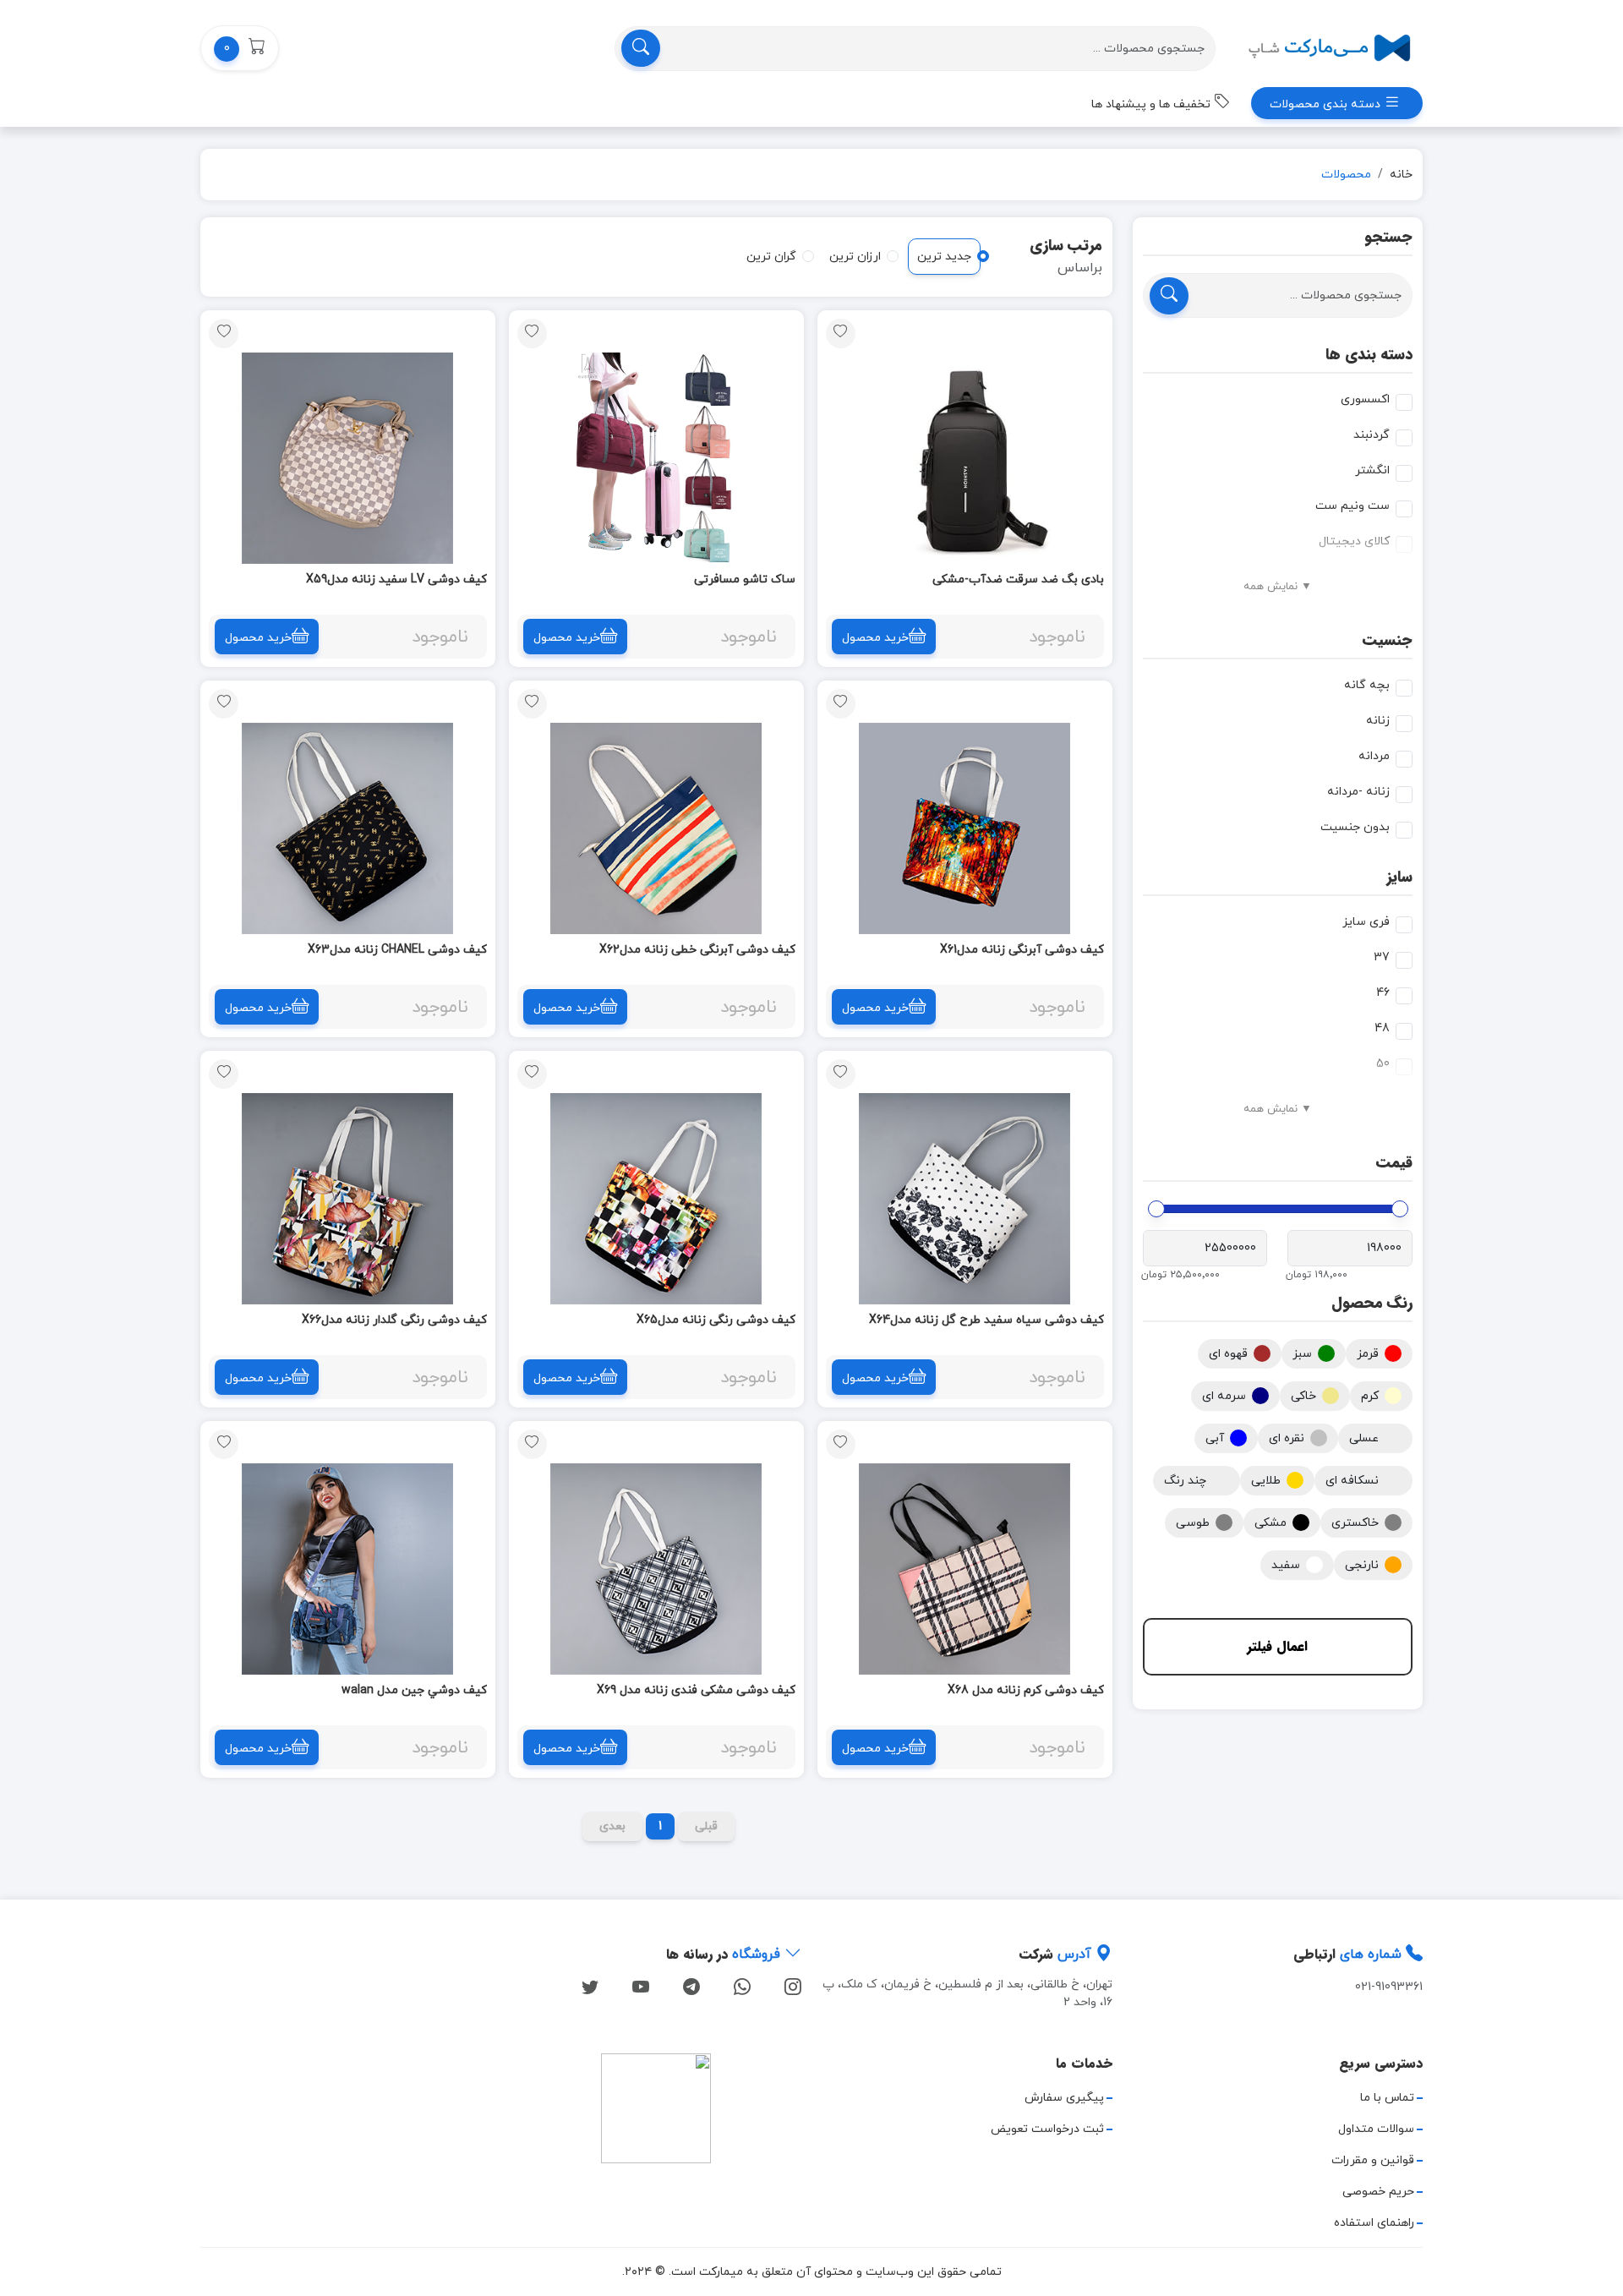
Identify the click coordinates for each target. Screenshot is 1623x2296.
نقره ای (1287, 1438)
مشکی (1271, 1523)
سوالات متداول (1376, 2129)
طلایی (1266, 1481)
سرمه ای (1224, 1396)
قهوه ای (1228, 1354)
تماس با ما (1387, 2098)
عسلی (1364, 1438)
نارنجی (1362, 1565)
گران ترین (771, 257)
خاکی (1303, 1396)
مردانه (1374, 756)
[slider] (1400, 1209)
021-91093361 (1389, 1987)
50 (1383, 1064)
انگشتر (1372, 470)
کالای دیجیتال (1354, 541)
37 (1382, 957)
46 (1383, 993)
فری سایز (1366, 922)
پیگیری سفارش (1064, 2098)
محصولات (1346, 175)
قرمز (1368, 1354)
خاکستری (1355, 1523)
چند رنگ (1185, 1481)
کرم (1370, 1396)
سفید (1286, 1565)
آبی (1215, 1438)
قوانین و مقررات (1373, 2160)
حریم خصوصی (1378, 2192)
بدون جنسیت (1355, 827)
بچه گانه (1367, 685)
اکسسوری (1365, 399)
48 (1382, 1028)
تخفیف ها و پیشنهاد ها (1153, 104)
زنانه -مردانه (1358, 792)
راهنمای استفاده (1374, 2223)
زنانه (1378, 721)
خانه (1401, 175)
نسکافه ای (1352, 1481)
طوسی (1193, 1523)
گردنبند (1372, 435)
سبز (1302, 1354)
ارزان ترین (855, 257)
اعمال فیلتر (1277, 1646)
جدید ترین (944, 257)
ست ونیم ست (1352, 506)
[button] (240, 48)
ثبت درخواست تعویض (1047, 2129)
